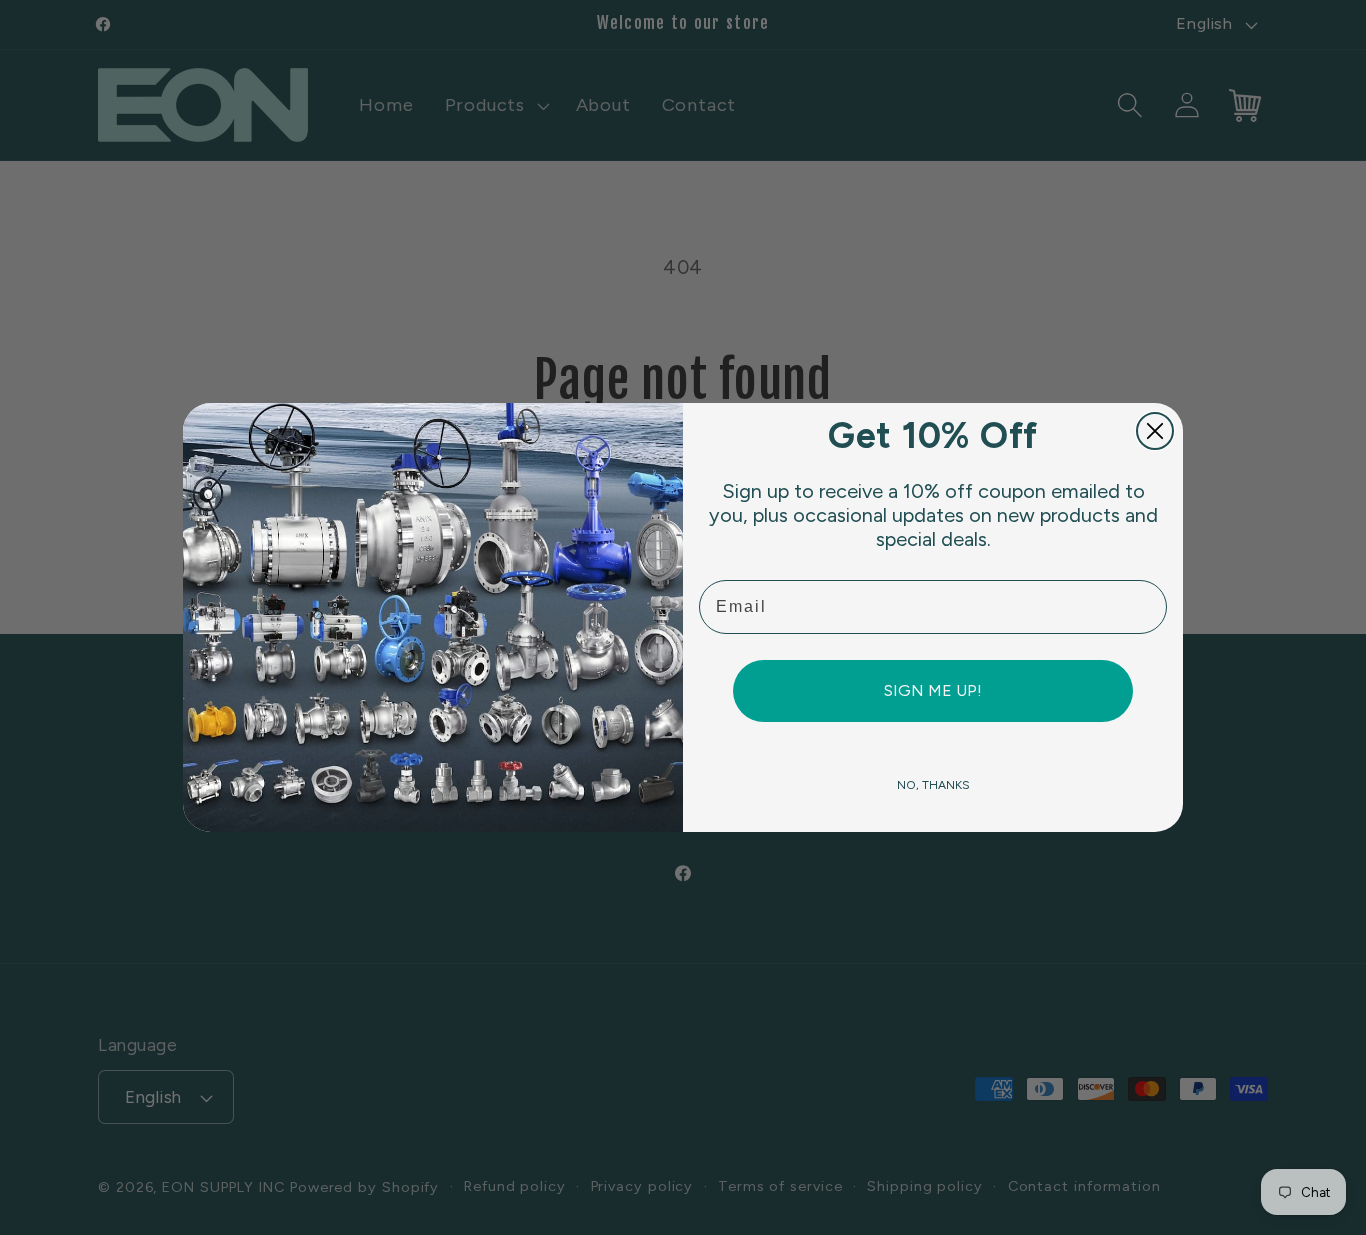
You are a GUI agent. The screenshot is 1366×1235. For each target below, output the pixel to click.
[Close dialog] (1155, 431)
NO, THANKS (933, 785)
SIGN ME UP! (933, 690)
